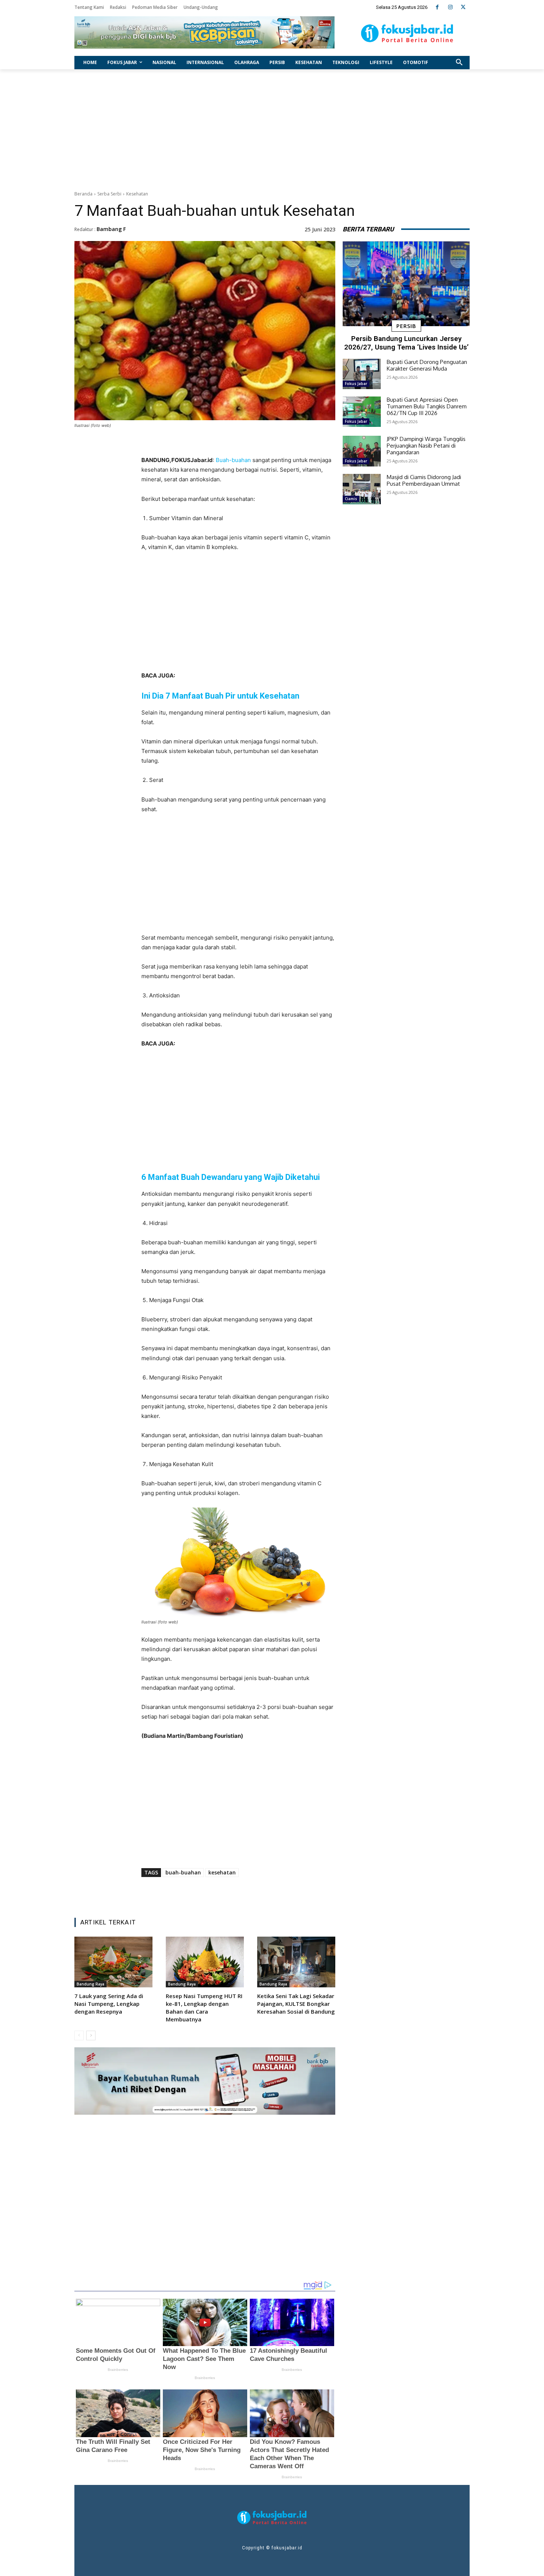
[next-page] (91, 2035)
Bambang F (111, 229)
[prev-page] (79, 2035)
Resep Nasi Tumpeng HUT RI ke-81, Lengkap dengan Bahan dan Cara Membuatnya (204, 2008)
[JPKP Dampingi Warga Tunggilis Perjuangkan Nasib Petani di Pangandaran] (362, 451)
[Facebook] (437, 7)
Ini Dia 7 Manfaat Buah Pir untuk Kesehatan (220, 696)
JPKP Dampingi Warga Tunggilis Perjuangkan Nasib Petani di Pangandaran (426, 446)
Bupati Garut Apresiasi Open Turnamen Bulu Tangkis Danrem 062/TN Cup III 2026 (427, 406)
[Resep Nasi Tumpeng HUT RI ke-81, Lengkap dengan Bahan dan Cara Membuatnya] (205, 1962)
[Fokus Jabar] (407, 33)
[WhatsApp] (251, 1893)
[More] (285, 1893)
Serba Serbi (109, 194)
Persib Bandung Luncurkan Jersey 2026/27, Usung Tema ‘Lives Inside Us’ (406, 343)
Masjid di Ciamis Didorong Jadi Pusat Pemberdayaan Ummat (424, 480)
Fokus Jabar (356, 384)
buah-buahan (183, 1872)
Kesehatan (137, 194)
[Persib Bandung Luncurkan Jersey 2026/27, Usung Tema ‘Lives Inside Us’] (406, 284)
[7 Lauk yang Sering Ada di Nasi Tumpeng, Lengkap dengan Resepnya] (113, 1962)
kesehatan (222, 1872)
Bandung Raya (90, 1984)
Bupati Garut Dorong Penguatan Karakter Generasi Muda (427, 365)
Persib (406, 326)
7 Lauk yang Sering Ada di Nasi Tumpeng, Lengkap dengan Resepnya (109, 2004)
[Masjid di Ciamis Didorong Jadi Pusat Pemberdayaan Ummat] (362, 489)
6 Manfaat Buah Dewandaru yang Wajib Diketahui (231, 1177)
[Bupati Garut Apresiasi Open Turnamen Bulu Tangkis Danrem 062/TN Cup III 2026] (362, 412)
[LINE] (268, 1893)
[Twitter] (463, 7)
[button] (459, 63)
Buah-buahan (233, 460)
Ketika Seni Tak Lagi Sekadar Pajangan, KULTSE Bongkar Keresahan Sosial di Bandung (296, 2004)
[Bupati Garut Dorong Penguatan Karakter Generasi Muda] (362, 374)
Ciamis (351, 499)
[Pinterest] (234, 1893)
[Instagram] (450, 7)
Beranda (83, 194)
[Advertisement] (272, 128)
